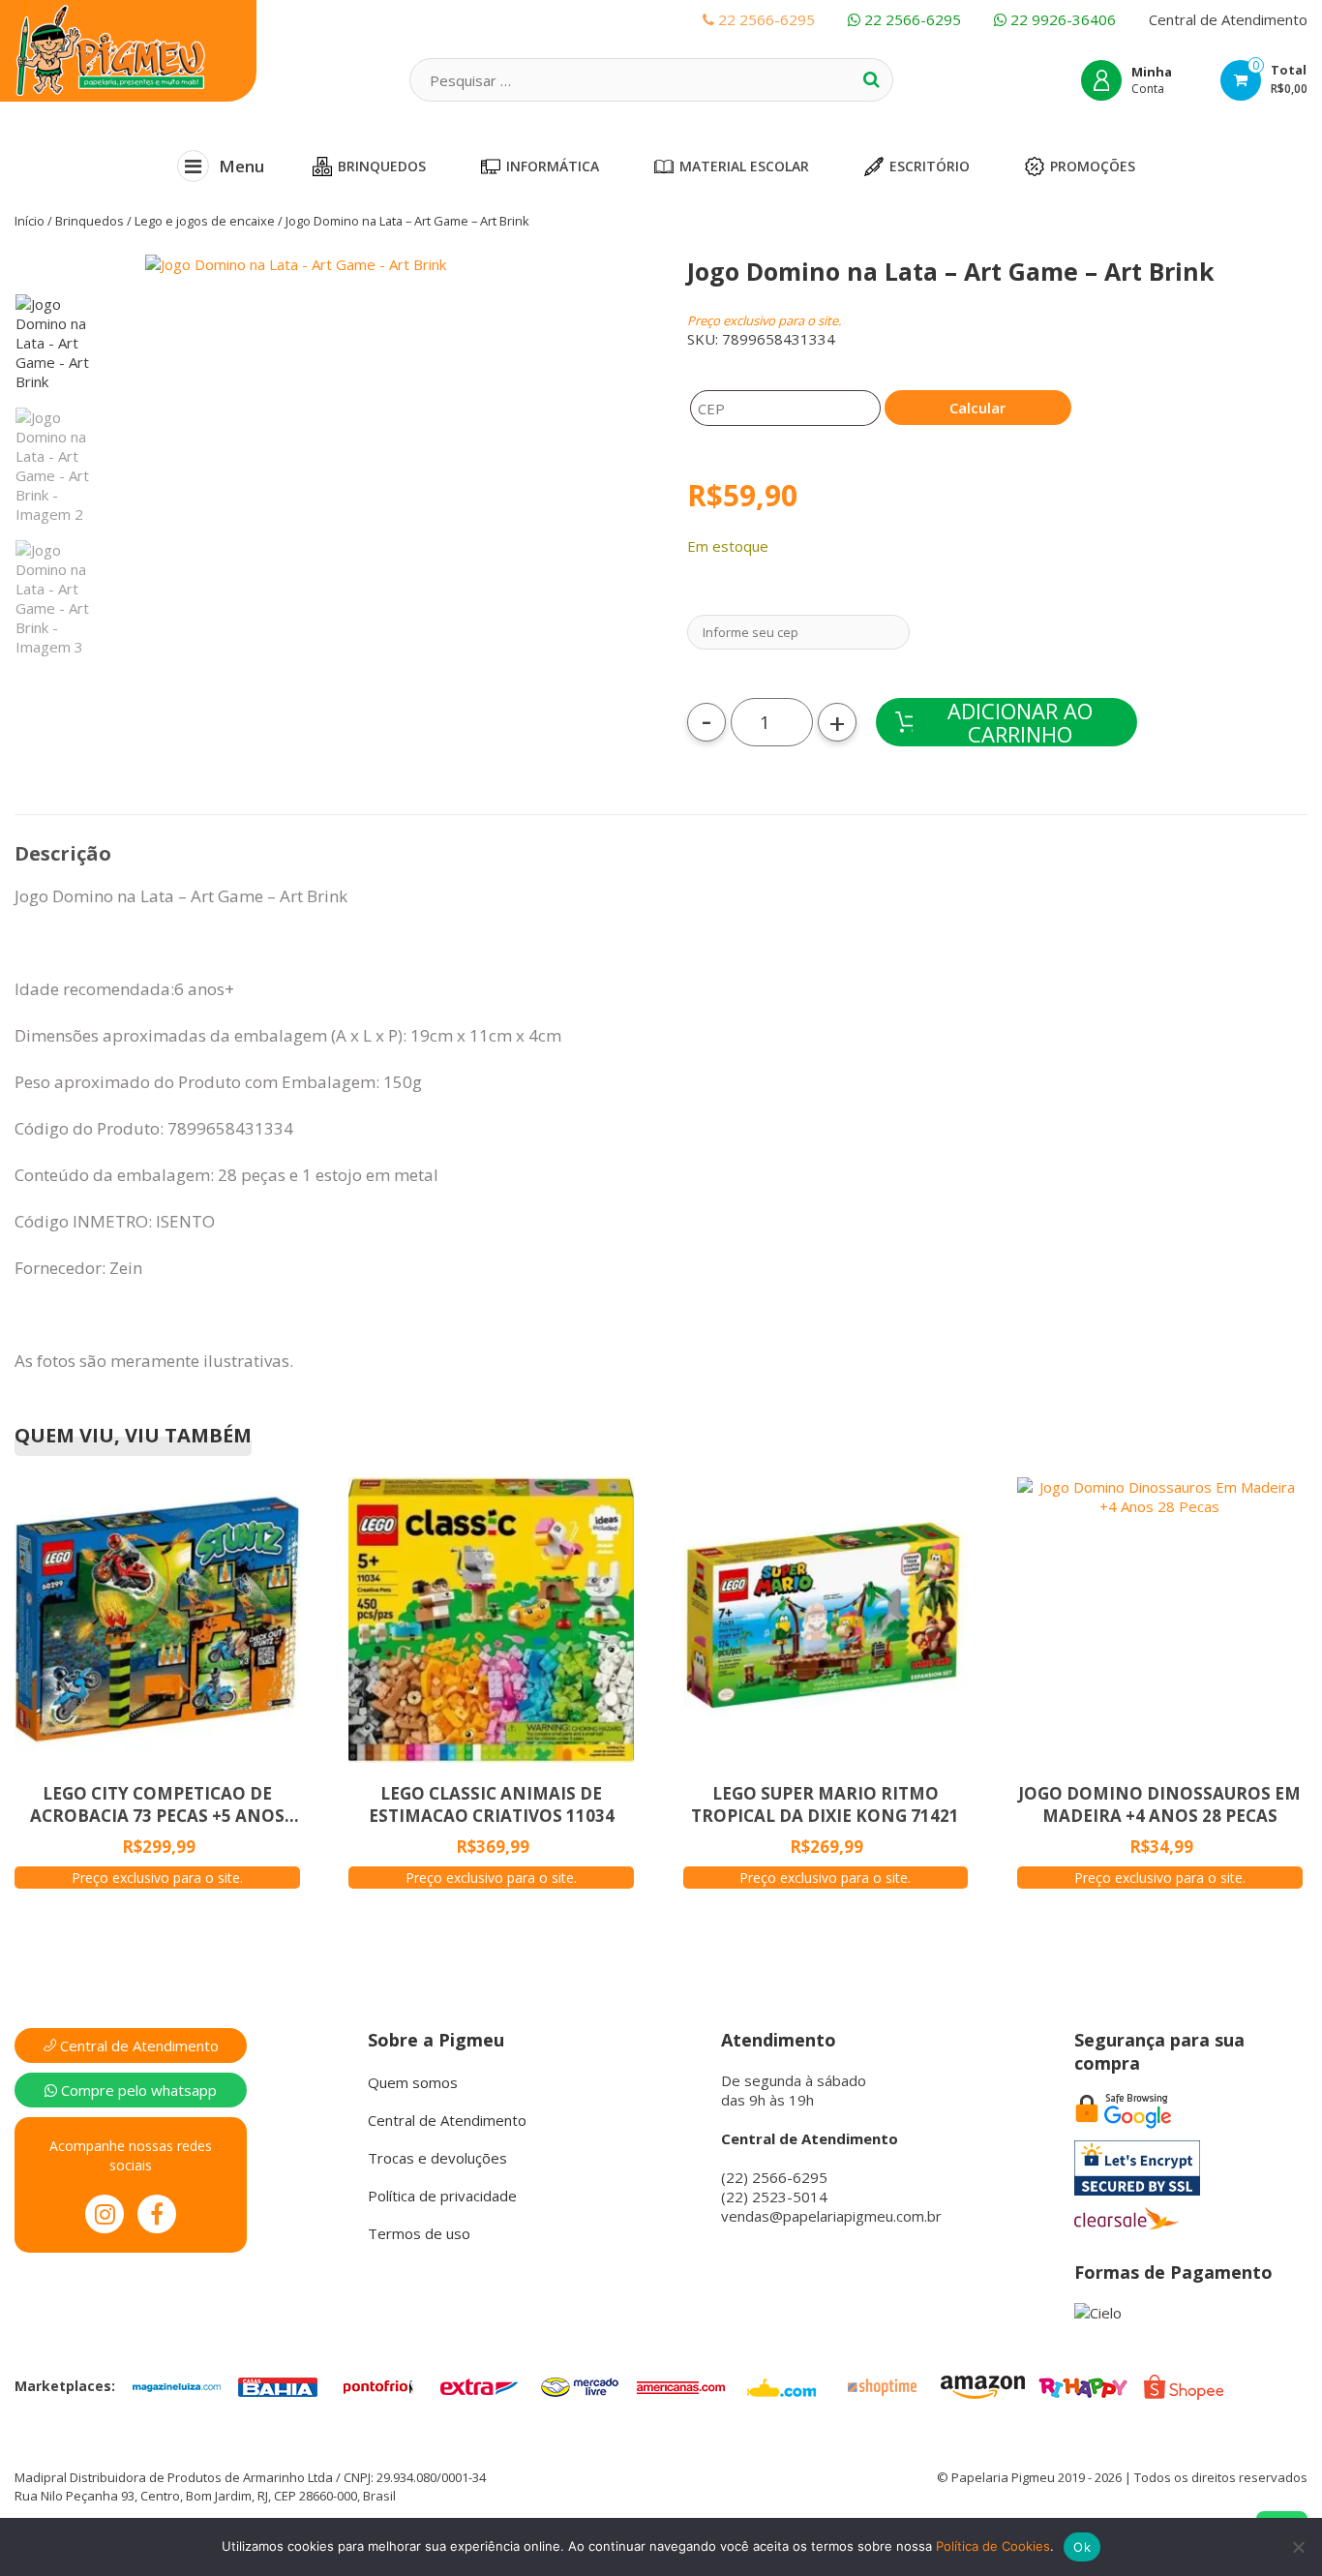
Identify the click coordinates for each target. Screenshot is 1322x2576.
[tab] (63, 854)
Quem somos (413, 2082)
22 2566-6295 (911, 19)
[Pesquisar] (871, 79)
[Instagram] (105, 2214)
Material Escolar (744, 166)
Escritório (930, 166)
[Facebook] (157, 2214)
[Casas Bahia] (278, 2385)
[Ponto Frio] (378, 2385)
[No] (1298, 2547)
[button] (371, 511)
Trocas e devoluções (437, 2158)
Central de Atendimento (1228, 19)
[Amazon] (982, 2385)
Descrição (63, 853)
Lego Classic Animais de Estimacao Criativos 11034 (492, 1804)
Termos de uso (419, 2233)
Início (30, 221)
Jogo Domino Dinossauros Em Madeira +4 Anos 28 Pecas (1159, 1804)
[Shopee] (1184, 2385)
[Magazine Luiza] (177, 2385)
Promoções (1093, 166)
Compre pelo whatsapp (137, 2090)
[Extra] (479, 2385)
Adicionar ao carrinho (1020, 722)
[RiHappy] (1083, 2385)
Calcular (977, 408)
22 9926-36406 (1061, 19)
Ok (1082, 2547)
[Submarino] (781, 2385)
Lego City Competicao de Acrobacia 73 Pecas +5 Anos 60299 (157, 1804)
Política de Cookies (993, 2546)
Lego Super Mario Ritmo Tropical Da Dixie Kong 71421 (825, 1804)
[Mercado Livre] (580, 2385)
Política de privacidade (442, 2196)
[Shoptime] (882, 2385)
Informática (553, 166)
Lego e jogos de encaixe (205, 221)
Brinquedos (382, 166)
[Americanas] (680, 2385)
